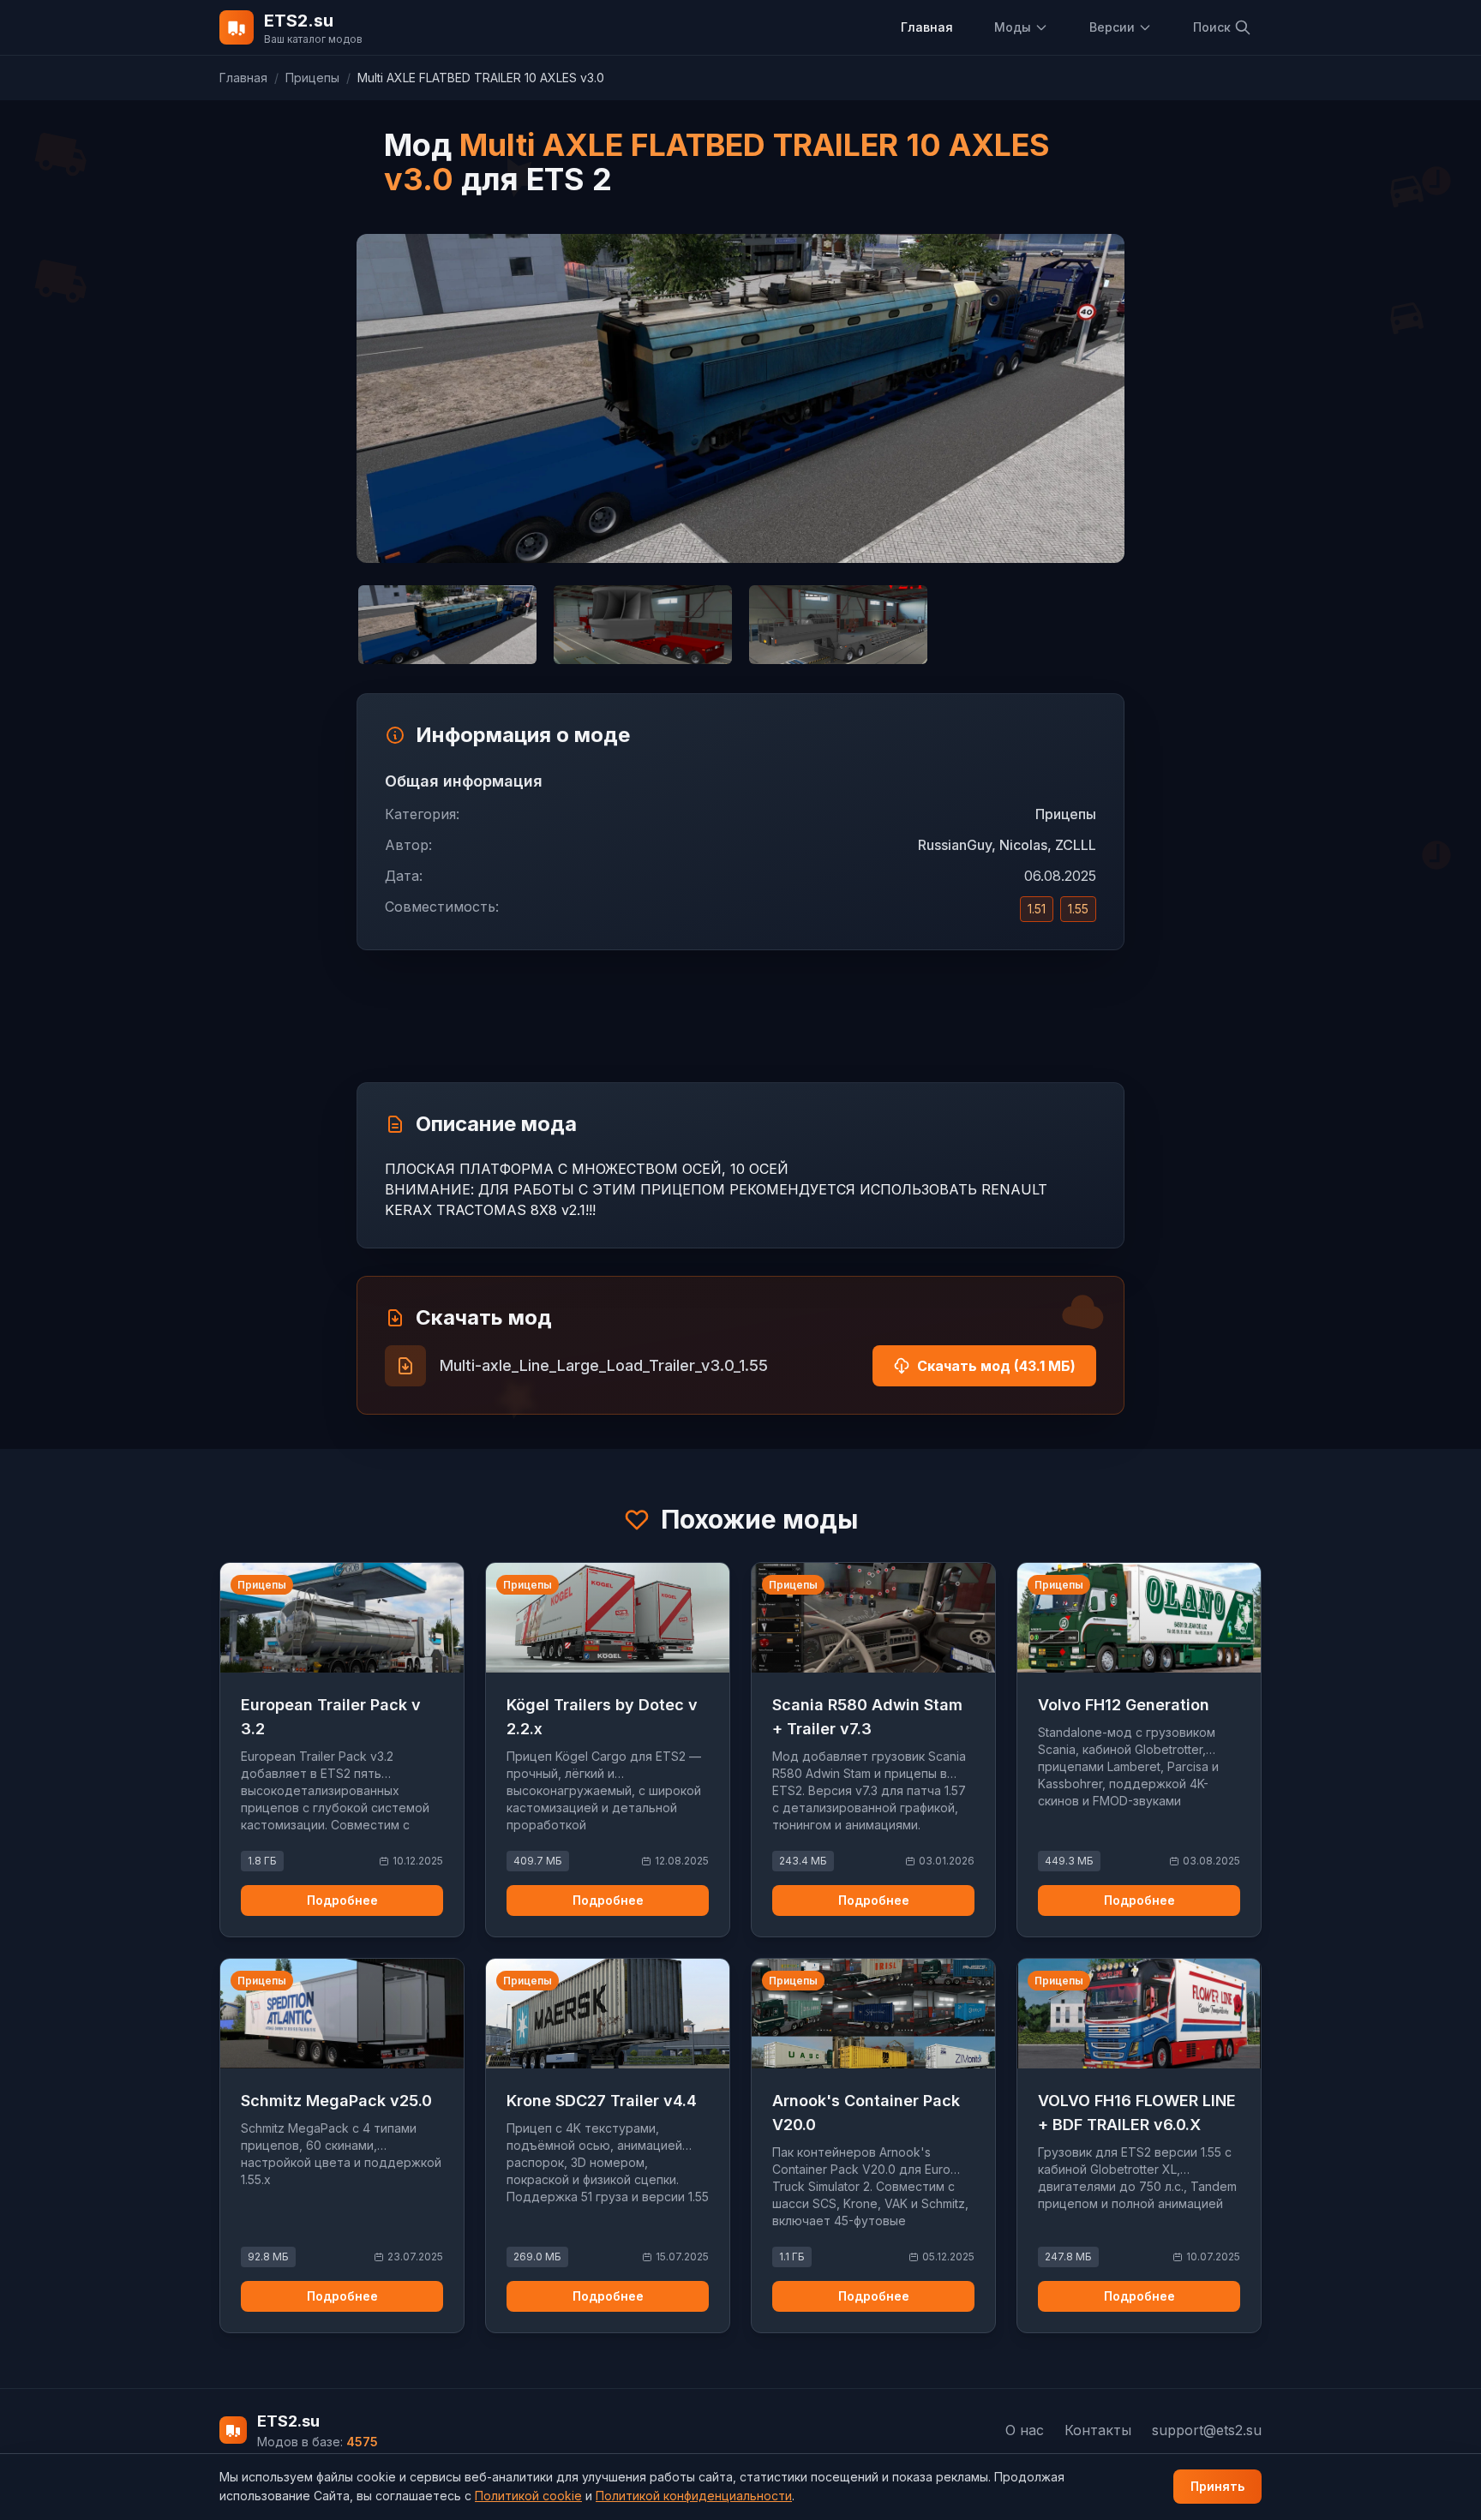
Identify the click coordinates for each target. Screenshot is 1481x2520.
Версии (1112, 27)
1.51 (1037, 909)
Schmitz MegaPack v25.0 (336, 2101)
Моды (1013, 27)
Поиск (1212, 27)
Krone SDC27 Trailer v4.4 (602, 2101)
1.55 (1078, 909)
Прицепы (312, 78)
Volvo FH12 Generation (1124, 1705)
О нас (1025, 2430)
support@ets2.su (1207, 2430)
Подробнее (342, 1900)
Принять (1217, 2486)
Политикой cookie (528, 2496)
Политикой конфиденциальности (694, 2496)
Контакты (1098, 2430)
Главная (927, 27)
